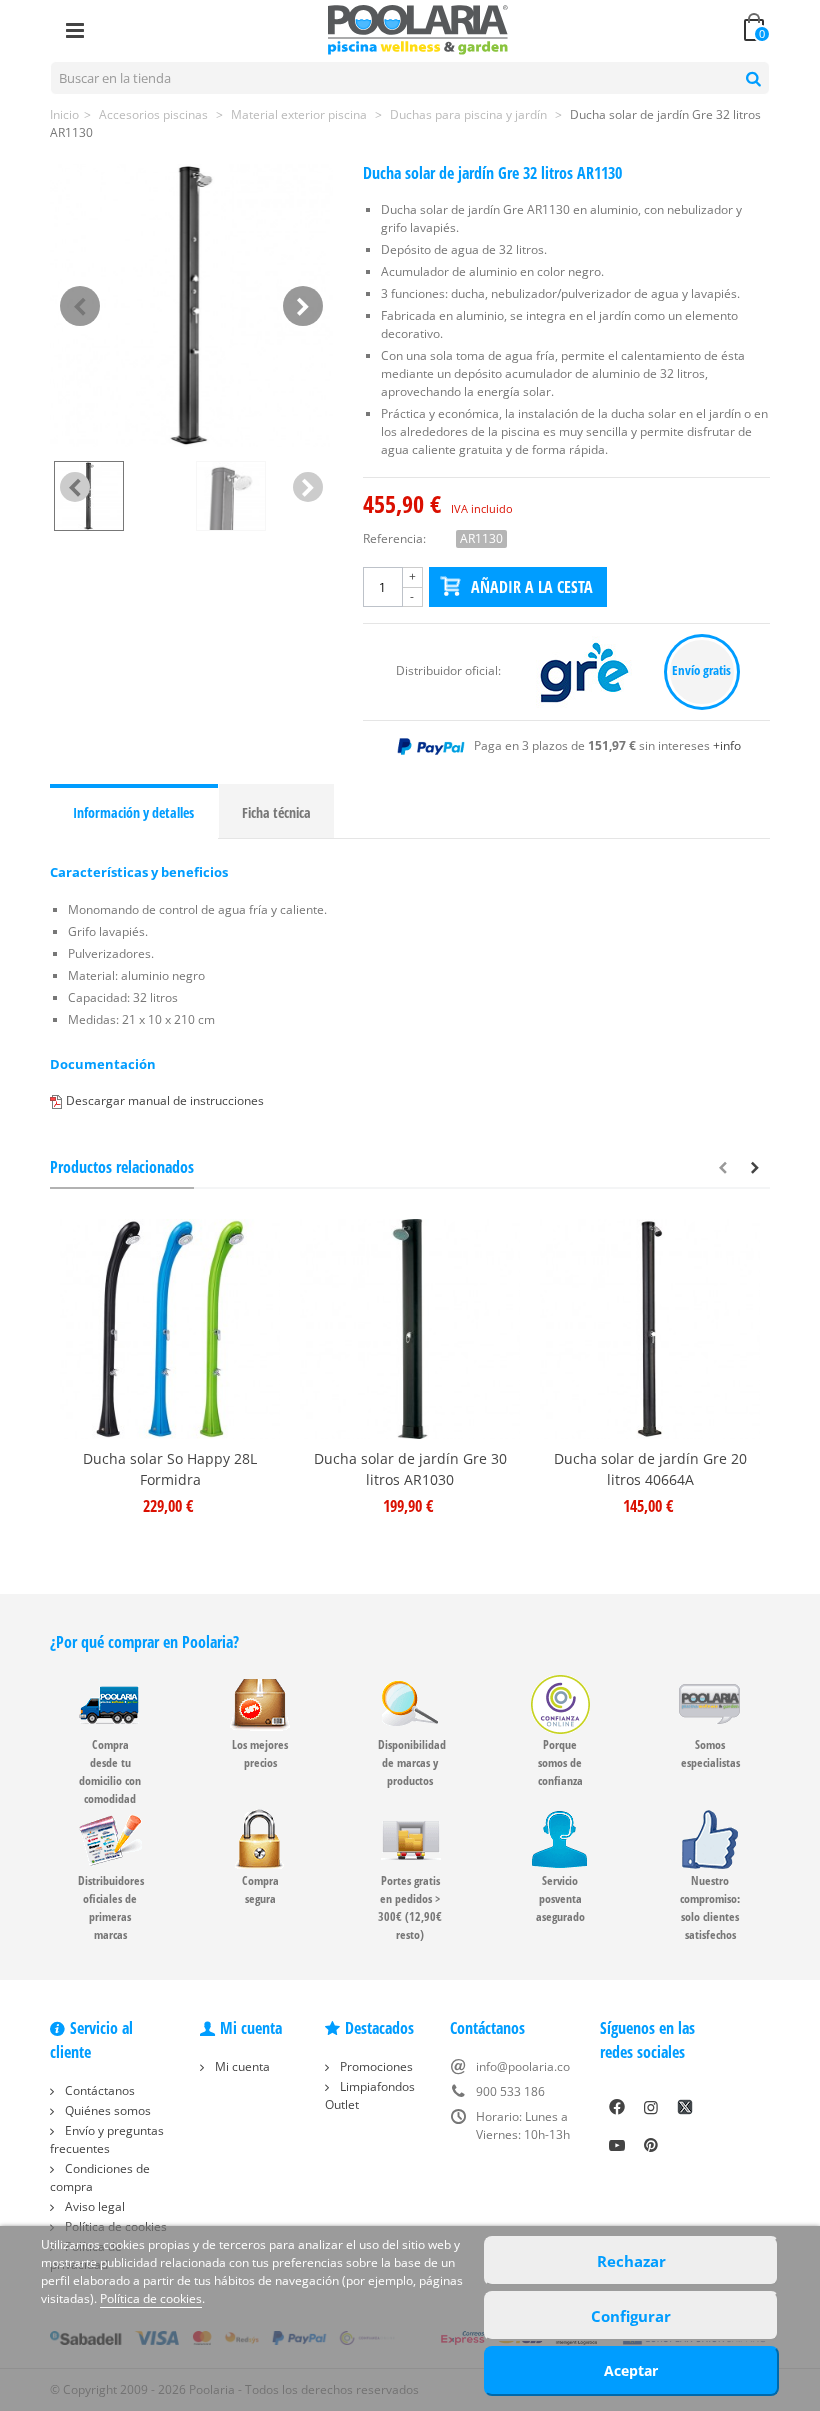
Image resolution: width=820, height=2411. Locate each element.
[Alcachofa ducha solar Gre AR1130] (263, 496)
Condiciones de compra (100, 2177)
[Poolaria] (418, 28)
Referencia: (394, 538)
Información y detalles (133, 812)
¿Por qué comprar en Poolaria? (144, 1642)
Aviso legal (93, 2206)
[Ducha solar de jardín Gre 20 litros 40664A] (650, 1329)
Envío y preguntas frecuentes (107, 2139)
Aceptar (631, 2370)
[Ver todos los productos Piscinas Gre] (585, 670)
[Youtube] (617, 2145)
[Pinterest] (651, 2145)
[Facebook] (617, 2107)
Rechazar (631, 2261)
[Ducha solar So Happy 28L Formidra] (170, 1329)
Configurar (631, 2316)
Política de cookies (151, 2298)
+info (727, 745)
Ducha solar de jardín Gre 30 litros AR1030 (410, 1469)
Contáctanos (98, 2090)
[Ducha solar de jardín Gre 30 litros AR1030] (410, 1329)
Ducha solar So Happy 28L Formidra (170, 1469)
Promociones (375, 2066)
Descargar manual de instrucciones (165, 1100)
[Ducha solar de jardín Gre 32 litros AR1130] (191, 305)
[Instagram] (651, 2107)
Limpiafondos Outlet (370, 2095)
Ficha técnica (276, 812)
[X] (685, 2107)
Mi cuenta (241, 2066)
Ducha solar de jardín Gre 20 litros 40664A (650, 1469)
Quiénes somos (106, 2110)
